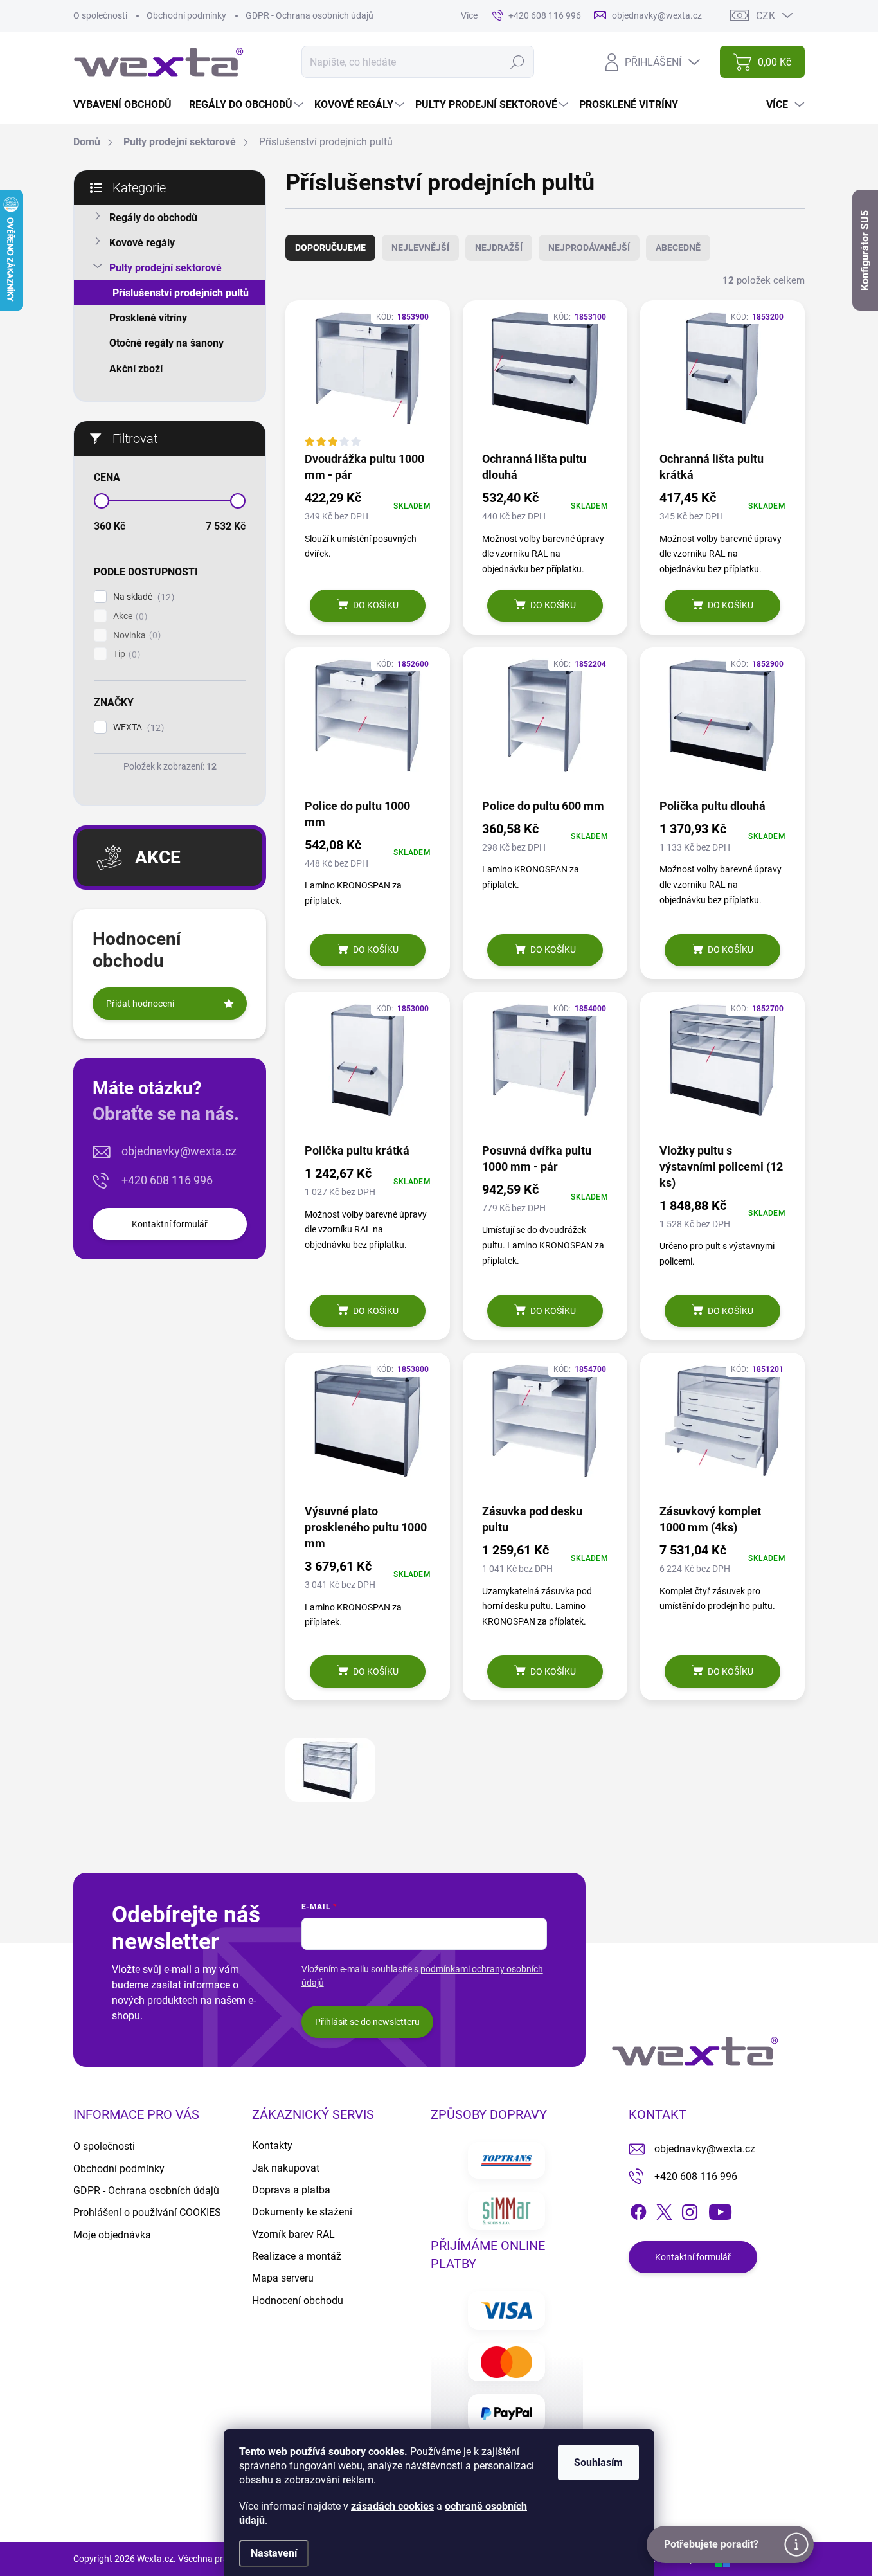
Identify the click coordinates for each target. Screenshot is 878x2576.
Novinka (135, 635)
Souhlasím (598, 2463)
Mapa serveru (283, 2278)
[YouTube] (720, 2210)
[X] (664, 2210)
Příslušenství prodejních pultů (181, 293)
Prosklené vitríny (148, 318)
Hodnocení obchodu (298, 2301)
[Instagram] (690, 2210)
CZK (766, 16)
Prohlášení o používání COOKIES (147, 2212)
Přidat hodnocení (140, 1004)
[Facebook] (638, 2210)
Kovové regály (142, 243)
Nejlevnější (420, 248)
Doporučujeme (330, 248)
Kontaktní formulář (170, 1224)
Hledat (517, 62)
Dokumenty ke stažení (302, 2212)
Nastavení (274, 2553)
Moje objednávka (112, 2235)
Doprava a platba (291, 2190)
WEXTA (137, 727)
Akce (129, 616)
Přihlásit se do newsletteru (367, 2022)
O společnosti (100, 15)
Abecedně (678, 248)
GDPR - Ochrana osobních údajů (309, 15)
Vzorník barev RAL (293, 2234)
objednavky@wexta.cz (179, 1151)
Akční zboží (136, 369)
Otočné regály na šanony (166, 343)
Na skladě (142, 597)
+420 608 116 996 (167, 1180)
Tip (125, 654)
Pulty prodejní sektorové (166, 268)
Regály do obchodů (153, 218)
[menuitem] (127, 105)
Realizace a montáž (297, 2256)
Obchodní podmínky (186, 15)
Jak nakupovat (286, 2168)
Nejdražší (499, 248)
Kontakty (272, 2146)
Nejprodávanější (589, 248)
